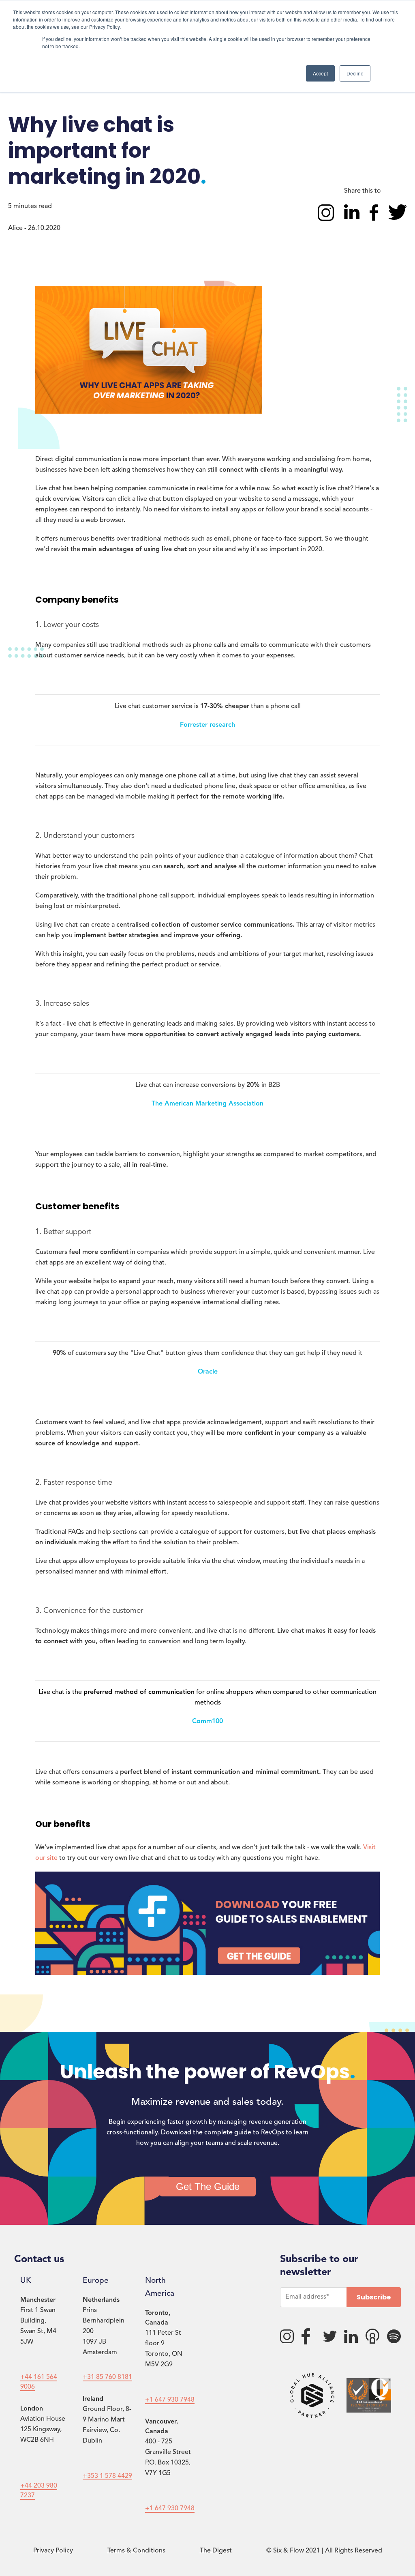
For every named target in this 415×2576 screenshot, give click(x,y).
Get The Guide (208, 2186)
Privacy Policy (53, 2551)
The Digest (216, 2551)
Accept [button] (320, 73)
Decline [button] (355, 73)
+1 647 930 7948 (170, 2400)
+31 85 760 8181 (107, 2377)
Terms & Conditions (136, 2551)
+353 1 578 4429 (107, 2476)
